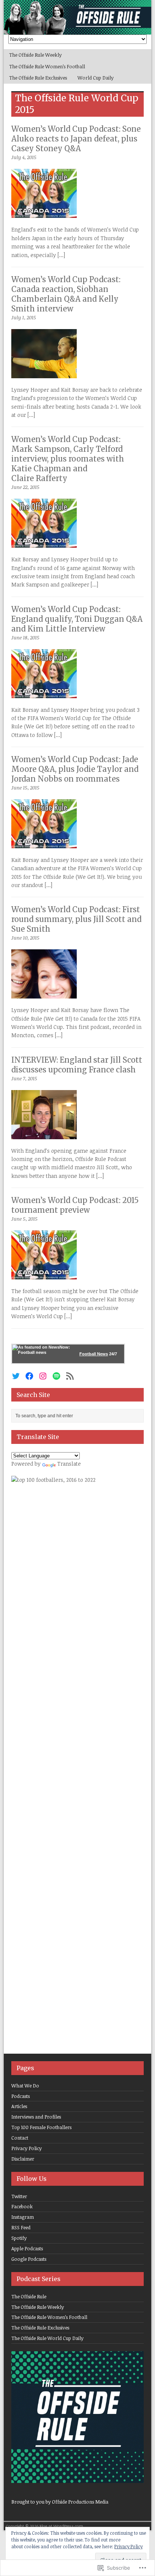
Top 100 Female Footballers (41, 2127)
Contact (20, 2138)
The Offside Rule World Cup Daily (47, 2338)
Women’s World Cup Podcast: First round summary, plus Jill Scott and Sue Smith (76, 919)
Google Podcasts (29, 2259)
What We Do (25, 2086)
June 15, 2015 (25, 788)
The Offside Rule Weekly (35, 55)
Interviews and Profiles (36, 2117)
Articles (19, 2106)
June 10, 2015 (25, 938)
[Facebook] (29, 1376)
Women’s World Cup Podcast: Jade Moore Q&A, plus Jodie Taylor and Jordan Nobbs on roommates (75, 769)
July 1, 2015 (24, 317)
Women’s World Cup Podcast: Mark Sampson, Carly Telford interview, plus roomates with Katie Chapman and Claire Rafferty (68, 459)
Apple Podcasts (27, 2248)
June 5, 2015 (24, 1219)
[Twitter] (16, 1376)
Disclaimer (23, 2159)
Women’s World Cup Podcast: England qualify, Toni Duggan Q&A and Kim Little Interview (77, 619)
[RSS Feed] (70, 1376)
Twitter (19, 2196)
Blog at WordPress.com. (62, 2526)
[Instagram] (43, 1376)
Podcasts (21, 2096)
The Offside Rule (29, 2296)
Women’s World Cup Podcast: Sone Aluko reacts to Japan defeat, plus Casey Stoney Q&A (76, 139)
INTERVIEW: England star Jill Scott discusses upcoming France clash (77, 1065)
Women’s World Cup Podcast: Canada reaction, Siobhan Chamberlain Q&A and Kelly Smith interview (66, 294)
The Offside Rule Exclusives (38, 78)
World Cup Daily (96, 78)
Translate (69, 1464)
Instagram (23, 2217)
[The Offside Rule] (77, 17)
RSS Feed (21, 2227)
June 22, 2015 (25, 487)
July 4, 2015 (24, 157)
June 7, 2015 (24, 1078)
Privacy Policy (27, 2148)
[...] (61, 255)
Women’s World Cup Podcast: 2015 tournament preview (75, 1205)
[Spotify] (56, 1376)
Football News (94, 1354)
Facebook (22, 2206)
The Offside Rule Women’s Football (47, 66)
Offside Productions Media (80, 2502)
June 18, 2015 (25, 638)
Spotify (19, 2238)
